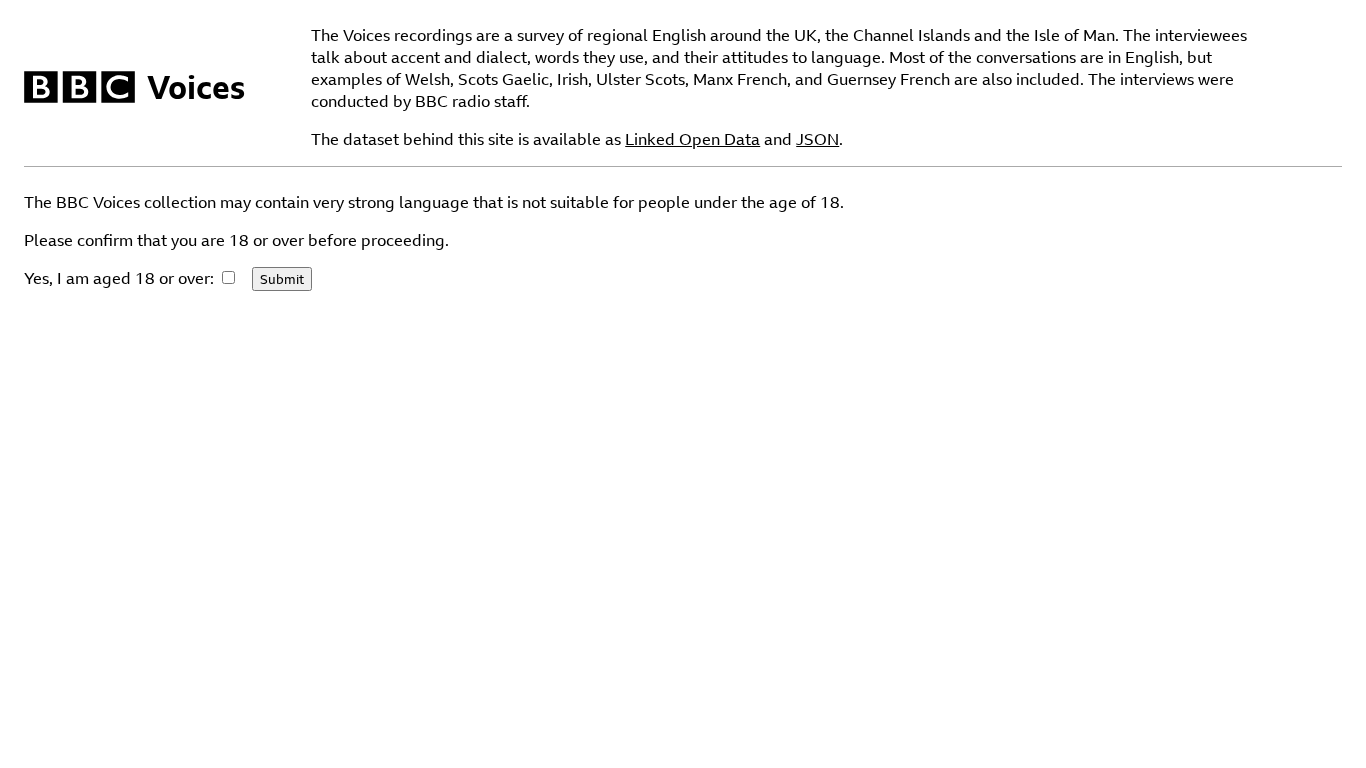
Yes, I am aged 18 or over (117, 278)
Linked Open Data (692, 139)
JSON (817, 139)
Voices (196, 87)
